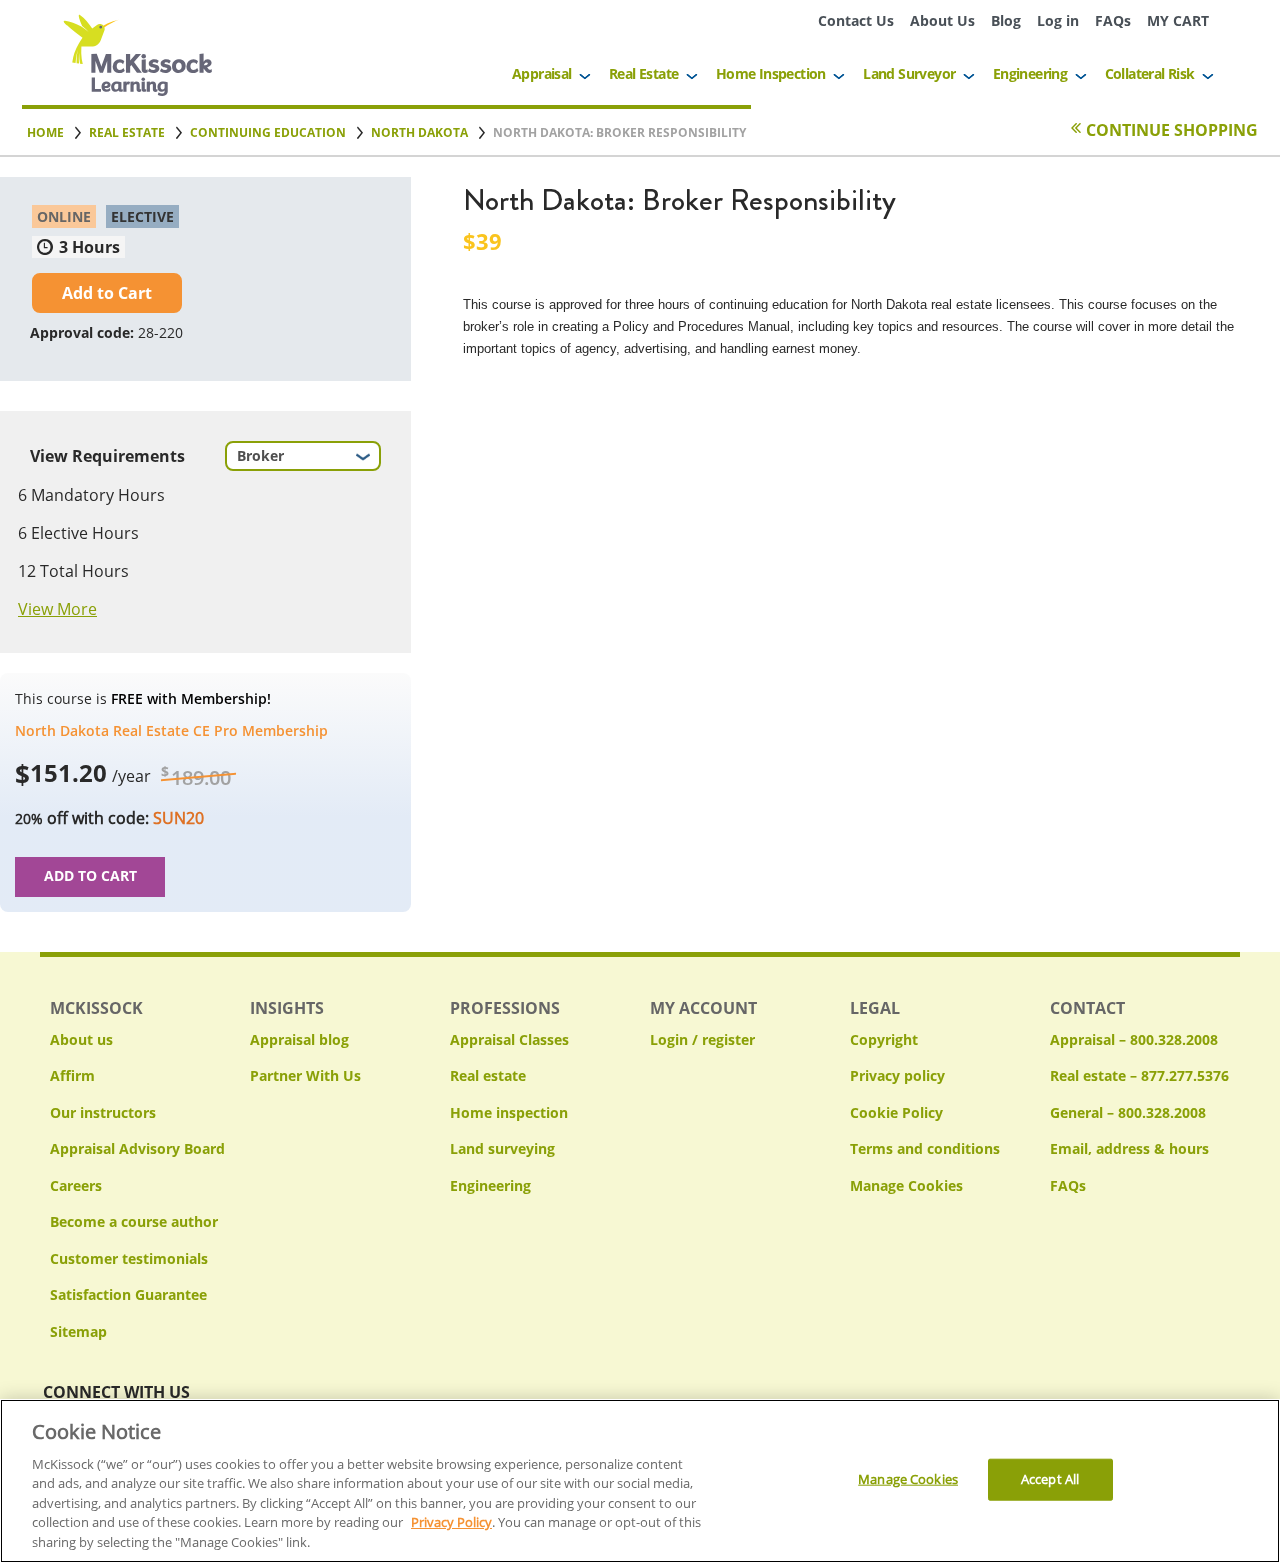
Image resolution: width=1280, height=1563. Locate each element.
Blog (1006, 20)
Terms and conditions (925, 1148)
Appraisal (542, 73)
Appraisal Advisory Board (137, 1148)
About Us (942, 20)
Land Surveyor (909, 73)
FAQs (1113, 20)
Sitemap (78, 1331)
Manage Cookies (906, 1186)
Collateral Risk (1150, 73)
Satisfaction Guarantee (128, 1294)
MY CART (1178, 20)
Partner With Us (305, 1075)
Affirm (72, 1075)
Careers (76, 1185)
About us (81, 1039)
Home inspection (509, 1112)
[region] (640, 1481)
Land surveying (502, 1148)
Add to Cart (107, 293)
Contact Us (856, 20)
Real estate (488, 1075)
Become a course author (134, 1221)
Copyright (884, 1039)
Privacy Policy (451, 1523)
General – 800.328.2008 (1128, 1112)
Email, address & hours (1129, 1148)
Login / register (702, 1039)
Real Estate (643, 73)
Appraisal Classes (509, 1039)
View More (57, 609)
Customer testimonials (129, 1258)
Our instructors (103, 1112)
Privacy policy (897, 1075)
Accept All (1050, 1479)
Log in (1058, 20)
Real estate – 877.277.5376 (1139, 1075)
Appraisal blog (299, 1039)
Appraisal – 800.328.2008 (1134, 1039)
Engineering (1030, 73)
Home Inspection (771, 73)
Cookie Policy (896, 1112)
